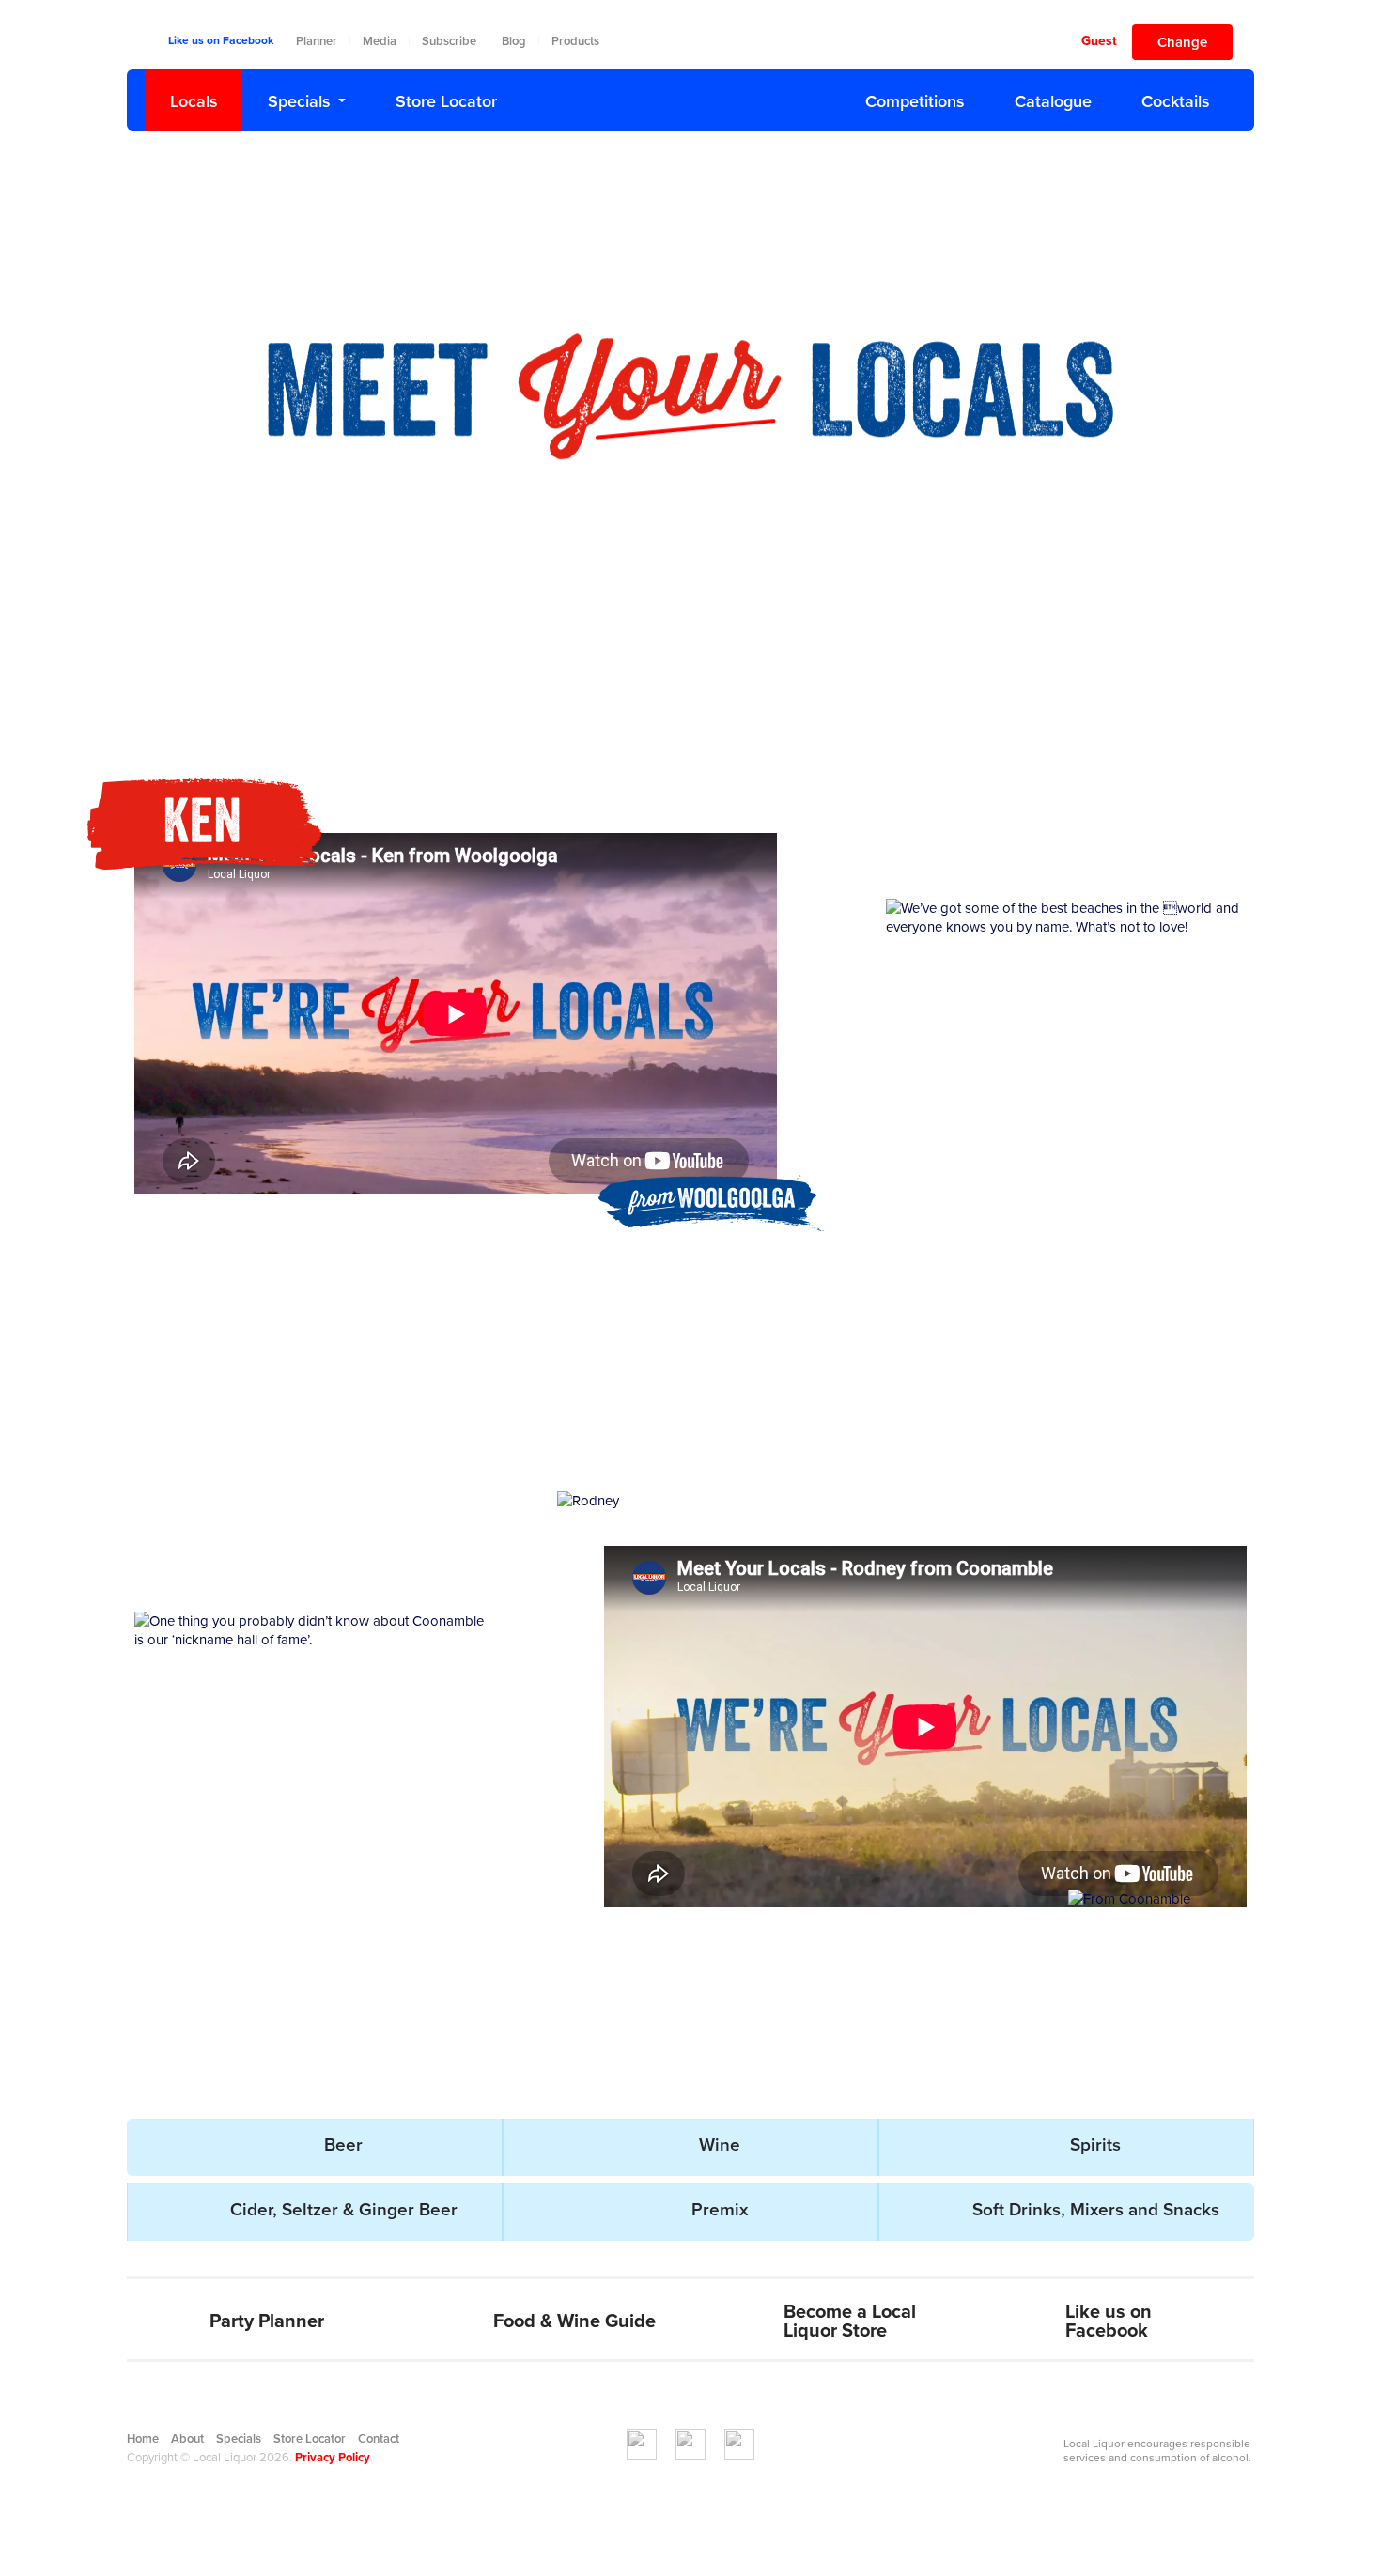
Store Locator (446, 101)
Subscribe (449, 41)
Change (1182, 42)
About (187, 2439)
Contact (379, 2439)
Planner (317, 41)
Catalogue (1053, 101)
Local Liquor (690, 96)
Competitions (915, 101)
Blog (514, 41)
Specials (299, 101)
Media (380, 41)
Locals (194, 101)
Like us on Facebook (221, 40)
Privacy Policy (333, 2458)
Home (143, 2439)
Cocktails (1176, 101)
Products (575, 41)
